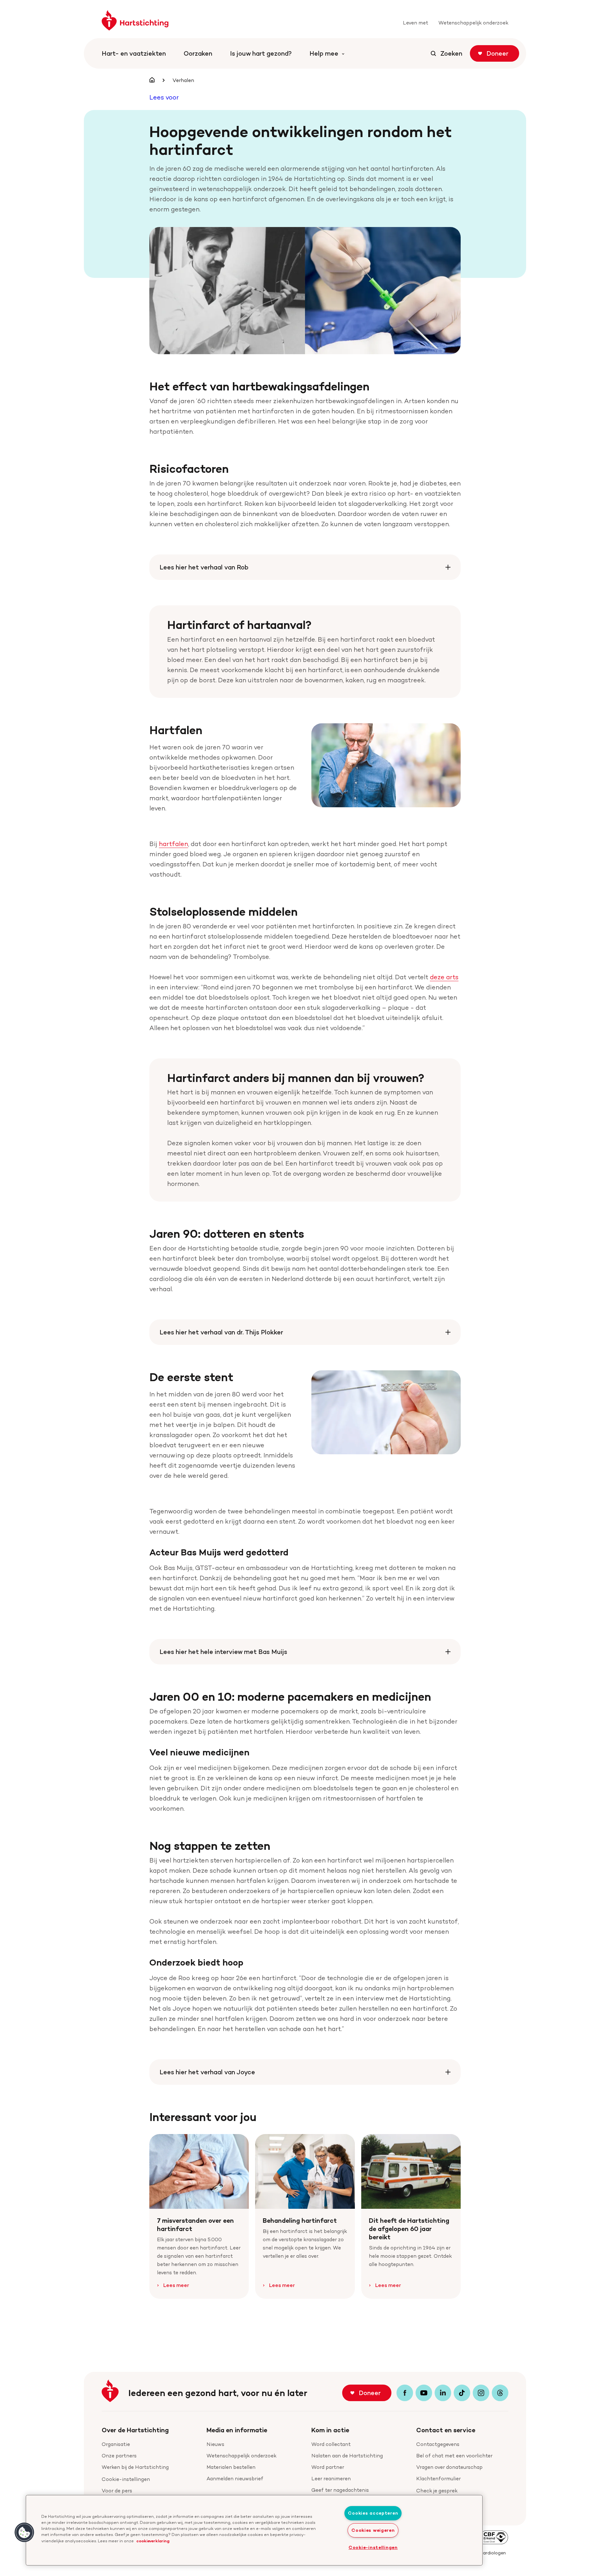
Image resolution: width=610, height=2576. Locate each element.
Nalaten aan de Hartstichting (347, 2456)
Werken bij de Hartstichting (135, 2467)
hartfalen (173, 844)
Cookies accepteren (373, 2513)
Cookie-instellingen (126, 2479)
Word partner (328, 2467)
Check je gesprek (437, 2491)
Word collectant (331, 2444)
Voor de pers (117, 2491)
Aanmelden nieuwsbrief (235, 2479)
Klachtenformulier (438, 2479)
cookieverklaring (153, 2541)
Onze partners (119, 2456)
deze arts (444, 977)
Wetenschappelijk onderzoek (241, 2456)
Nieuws (215, 2444)
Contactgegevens (438, 2444)
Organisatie (116, 2444)
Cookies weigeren (373, 2530)
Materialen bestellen (231, 2467)
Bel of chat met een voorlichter (454, 2456)
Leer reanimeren (331, 2479)
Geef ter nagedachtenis (340, 2490)
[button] (24, 2532)
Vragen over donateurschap (449, 2467)
